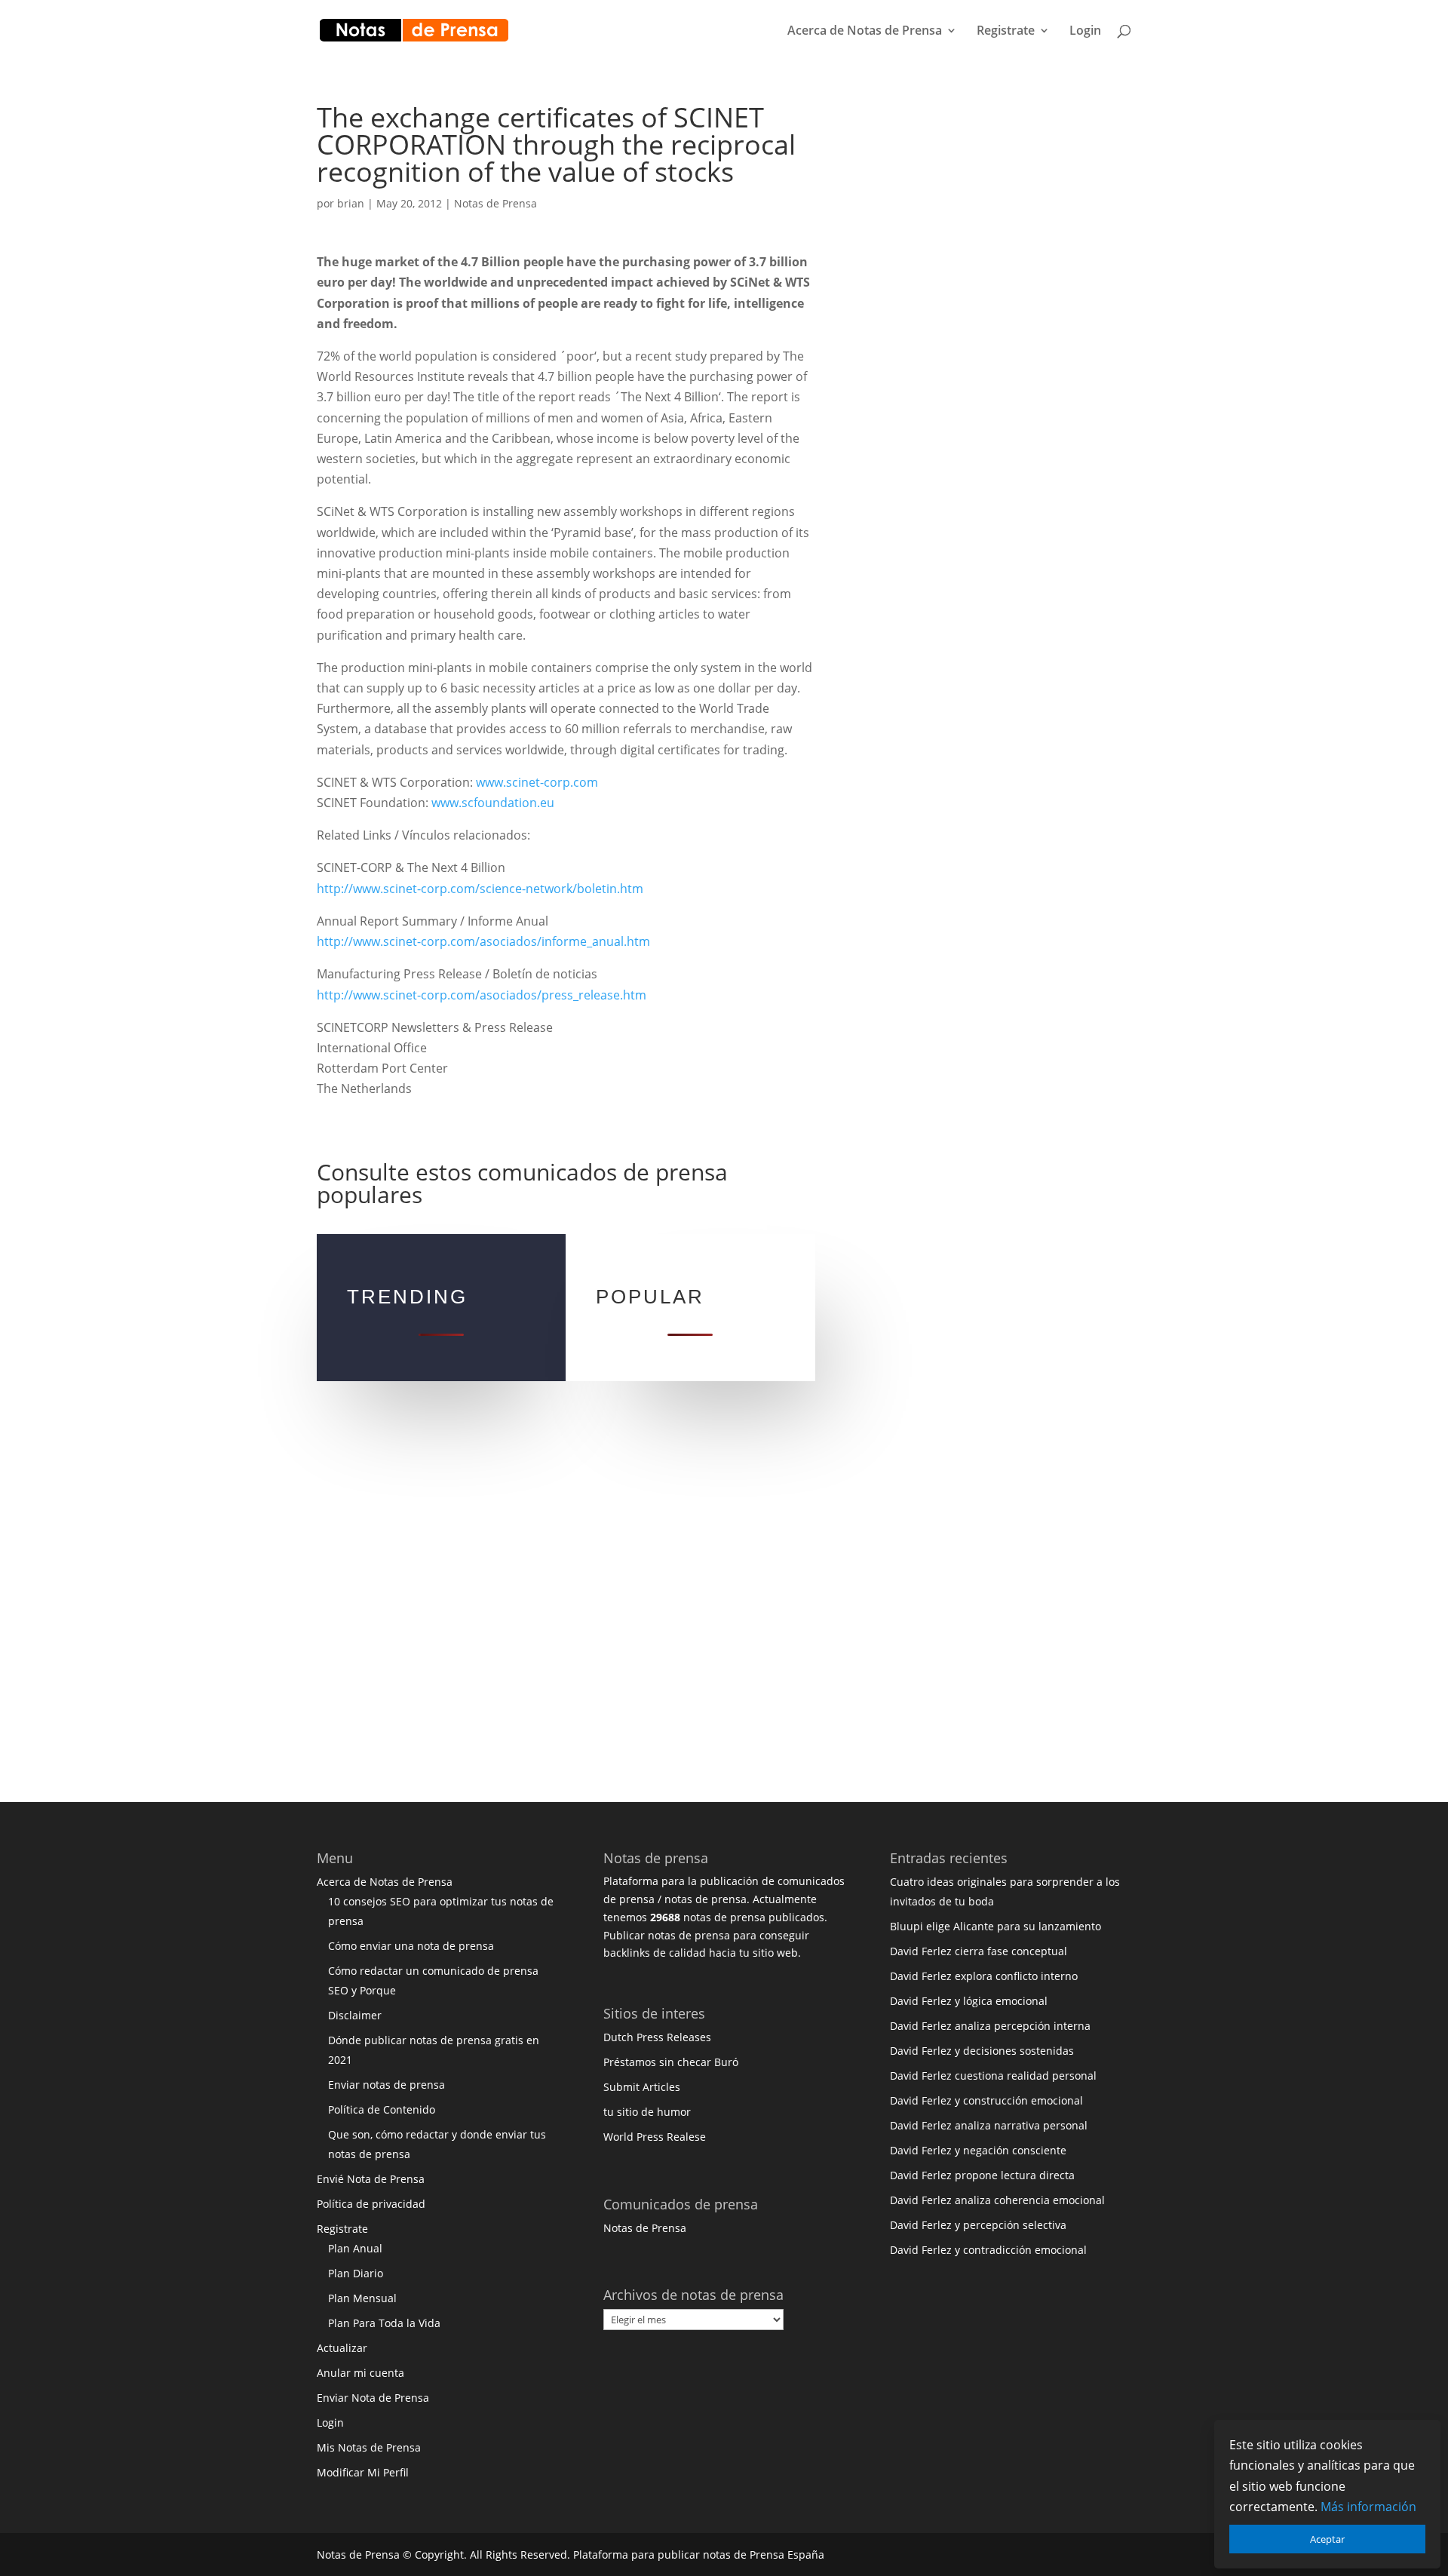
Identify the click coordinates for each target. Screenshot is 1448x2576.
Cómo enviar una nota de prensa (411, 1946)
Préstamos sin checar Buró (671, 2062)
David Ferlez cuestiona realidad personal (993, 2076)
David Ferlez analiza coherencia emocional (997, 2200)
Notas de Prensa (495, 203)
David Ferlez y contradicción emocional (988, 2250)
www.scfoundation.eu (493, 803)
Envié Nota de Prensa (371, 2179)
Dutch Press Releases (657, 2037)
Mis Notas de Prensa (369, 2447)
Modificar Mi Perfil (363, 2472)
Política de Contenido (382, 2109)
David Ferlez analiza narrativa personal (989, 2125)
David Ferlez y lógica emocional (969, 2001)
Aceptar (1327, 2539)
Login (1085, 32)
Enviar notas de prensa (387, 2085)
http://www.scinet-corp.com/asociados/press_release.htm (482, 995)
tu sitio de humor (647, 2112)
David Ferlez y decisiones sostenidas (982, 2051)
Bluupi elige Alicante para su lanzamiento (995, 1926)
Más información (1368, 2507)
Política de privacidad (371, 2204)
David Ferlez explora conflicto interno (984, 1976)
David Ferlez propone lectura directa (982, 2175)
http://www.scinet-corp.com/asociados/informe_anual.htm (483, 941)
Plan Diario (356, 2273)
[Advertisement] (984, 330)
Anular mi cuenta (360, 2373)
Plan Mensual (362, 2298)
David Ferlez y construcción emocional (986, 2100)
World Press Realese (655, 2137)
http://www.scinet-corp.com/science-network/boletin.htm (480, 889)
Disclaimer (355, 2015)
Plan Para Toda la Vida (384, 2323)
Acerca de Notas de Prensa (865, 32)
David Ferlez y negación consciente (978, 2150)
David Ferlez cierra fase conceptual (979, 1951)
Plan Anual (355, 2248)
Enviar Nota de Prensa (373, 2398)
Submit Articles (642, 2087)
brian (351, 203)
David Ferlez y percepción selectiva (978, 2225)
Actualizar (342, 2348)
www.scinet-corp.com (537, 782)
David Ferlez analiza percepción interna (990, 2026)
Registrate (1006, 32)
